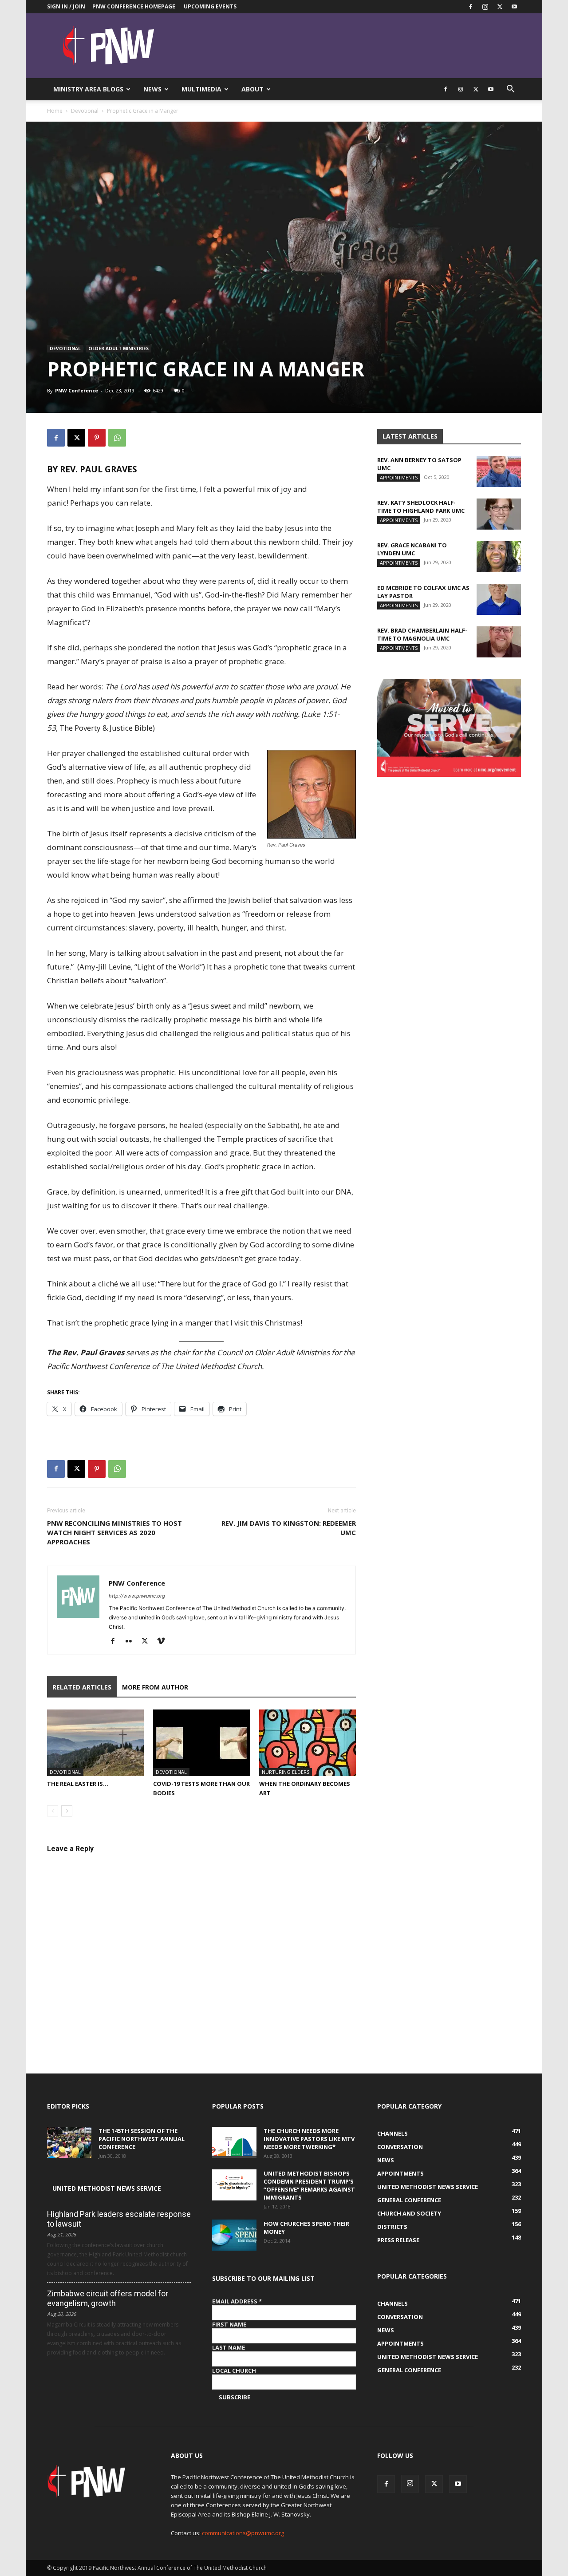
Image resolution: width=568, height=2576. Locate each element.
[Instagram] (485, 7)
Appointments (399, 477)
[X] (500, 7)
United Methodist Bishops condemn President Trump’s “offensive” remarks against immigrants (309, 2185)
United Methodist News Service (107, 2188)
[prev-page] (53, 1811)
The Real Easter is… (78, 1784)
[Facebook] (470, 7)
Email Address (237, 2301)
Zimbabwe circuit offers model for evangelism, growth (108, 2298)
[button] (510, 90)
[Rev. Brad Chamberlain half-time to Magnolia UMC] (499, 642)
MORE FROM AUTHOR (155, 1687)
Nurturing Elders (286, 1772)
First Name (229, 2324)
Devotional (85, 111)
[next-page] (67, 1811)
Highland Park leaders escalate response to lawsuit (119, 2219)
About (252, 89)
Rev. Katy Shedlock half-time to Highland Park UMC (421, 506)
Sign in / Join (66, 6)
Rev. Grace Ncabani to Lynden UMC (412, 549)
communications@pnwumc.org (243, 2533)
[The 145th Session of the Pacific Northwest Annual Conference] (69, 2142)
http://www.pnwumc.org (137, 1596)
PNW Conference (77, 390)
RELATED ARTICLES (82, 1687)
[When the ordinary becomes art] (308, 1743)
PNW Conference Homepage (134, 6)
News (152, 89)
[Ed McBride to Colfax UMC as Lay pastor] (499, 599)
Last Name (229, 2347)
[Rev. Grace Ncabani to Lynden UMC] (499, 557)
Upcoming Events (210, 6)
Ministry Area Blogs (88, 89)
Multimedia (201, 89)
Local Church (234, 2370)
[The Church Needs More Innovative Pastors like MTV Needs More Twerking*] (234, 2142)
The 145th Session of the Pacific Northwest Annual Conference (142, 2139)
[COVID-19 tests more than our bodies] (201, 1743)
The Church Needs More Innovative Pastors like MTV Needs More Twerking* (309, 2139)
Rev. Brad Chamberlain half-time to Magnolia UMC (422, 634)
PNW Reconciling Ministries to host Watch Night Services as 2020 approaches (114, 1532)
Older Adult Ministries (118, 348)
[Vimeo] (164, 1642)
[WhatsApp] (117, 438)
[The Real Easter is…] (95, 1743)
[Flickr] (132, 1642)
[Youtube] (514, 7)
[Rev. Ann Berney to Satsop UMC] (499, 471)
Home (55, 111)
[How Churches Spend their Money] (234, 2235)
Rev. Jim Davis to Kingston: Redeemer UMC (289, 1528)
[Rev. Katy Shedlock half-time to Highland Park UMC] (499, 514)
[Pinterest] (97, 438)
